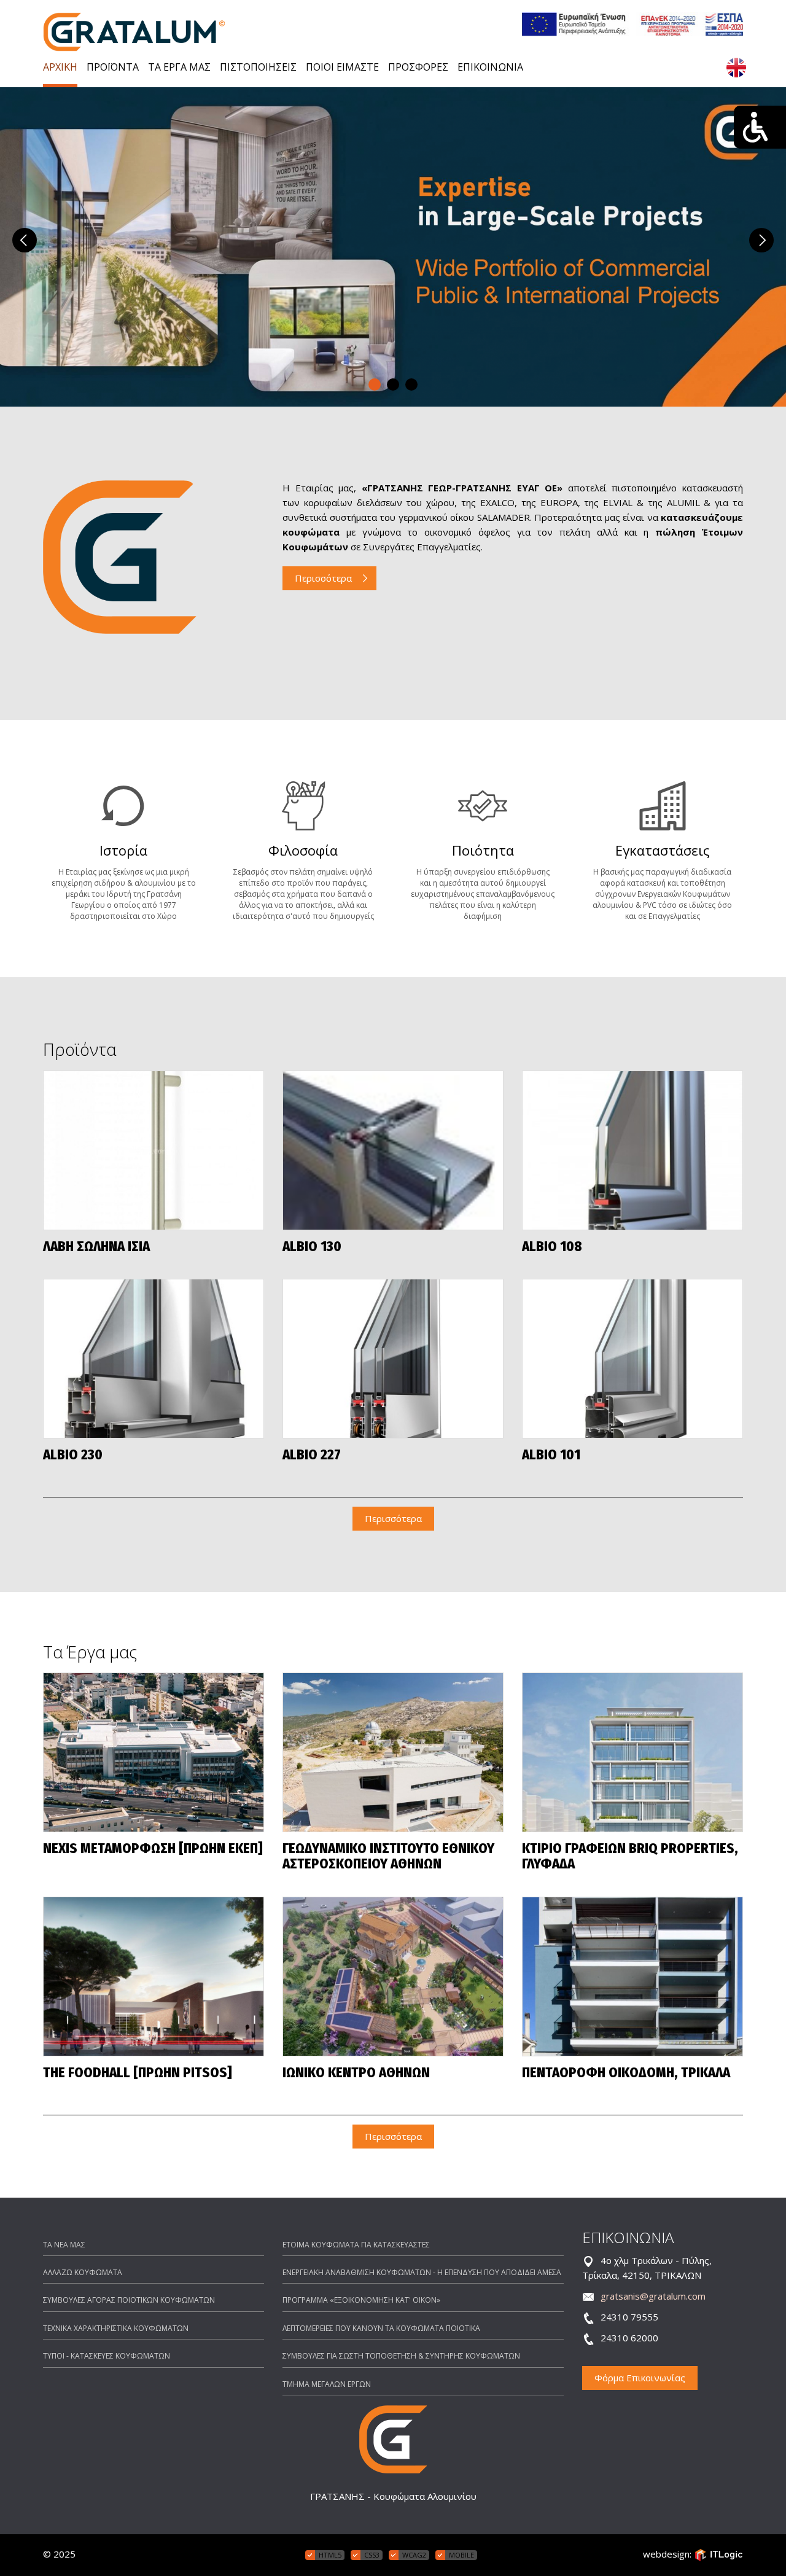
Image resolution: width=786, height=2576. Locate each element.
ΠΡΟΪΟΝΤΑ (113, 67)
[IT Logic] (718, 2554)
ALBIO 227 (312, 1455)
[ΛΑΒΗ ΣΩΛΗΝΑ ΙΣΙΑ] (154, 1150)
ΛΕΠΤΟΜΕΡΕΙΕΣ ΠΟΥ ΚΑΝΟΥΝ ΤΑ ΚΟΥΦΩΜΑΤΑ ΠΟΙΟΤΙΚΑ (381, 2328)
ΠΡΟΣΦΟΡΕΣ (418, 67)
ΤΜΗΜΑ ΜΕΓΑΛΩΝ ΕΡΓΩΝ (327, 2384)
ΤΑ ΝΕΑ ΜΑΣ (64, 2245)
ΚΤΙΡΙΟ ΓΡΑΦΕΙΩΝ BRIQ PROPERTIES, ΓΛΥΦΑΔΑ (630, 1857)
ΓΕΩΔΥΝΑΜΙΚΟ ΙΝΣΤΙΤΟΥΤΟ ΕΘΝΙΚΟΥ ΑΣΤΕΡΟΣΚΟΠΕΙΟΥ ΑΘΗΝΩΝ (388, 1857)
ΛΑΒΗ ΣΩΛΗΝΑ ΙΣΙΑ (96, 1247)
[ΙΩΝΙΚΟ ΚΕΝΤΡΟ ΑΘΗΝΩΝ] (393, 1977)
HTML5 (330, 2555)
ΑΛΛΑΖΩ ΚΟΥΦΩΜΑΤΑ (83, 2272)
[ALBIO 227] (393, 1359)
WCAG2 (414, 2555)
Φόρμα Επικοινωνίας (640, 2378)
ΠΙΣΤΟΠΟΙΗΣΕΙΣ (258, 67)
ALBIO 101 (551, 1455)
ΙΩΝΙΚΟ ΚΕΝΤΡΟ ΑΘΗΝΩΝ (356, 2073)
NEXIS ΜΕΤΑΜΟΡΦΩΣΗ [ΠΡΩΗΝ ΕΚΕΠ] (153, 1849)
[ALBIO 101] (632, 1359)
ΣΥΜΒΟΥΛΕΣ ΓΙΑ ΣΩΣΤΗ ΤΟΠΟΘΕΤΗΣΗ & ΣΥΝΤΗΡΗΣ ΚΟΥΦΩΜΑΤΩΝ (401, 2356)
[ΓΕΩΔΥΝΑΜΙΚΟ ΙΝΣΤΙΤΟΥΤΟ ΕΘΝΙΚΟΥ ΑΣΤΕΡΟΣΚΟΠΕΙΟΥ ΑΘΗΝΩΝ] (393, 1752)
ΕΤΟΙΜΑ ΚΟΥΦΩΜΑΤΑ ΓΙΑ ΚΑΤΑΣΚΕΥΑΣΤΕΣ (356, 2245)
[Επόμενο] (761, 240)
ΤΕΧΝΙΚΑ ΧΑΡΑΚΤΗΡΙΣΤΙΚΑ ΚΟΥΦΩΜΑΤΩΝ (116, 2328)
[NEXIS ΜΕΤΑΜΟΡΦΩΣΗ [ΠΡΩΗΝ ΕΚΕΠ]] (154, 1752)
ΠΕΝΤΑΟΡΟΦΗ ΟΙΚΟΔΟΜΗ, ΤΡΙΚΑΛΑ (626, 2073)
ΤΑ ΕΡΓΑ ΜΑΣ (179, 67)
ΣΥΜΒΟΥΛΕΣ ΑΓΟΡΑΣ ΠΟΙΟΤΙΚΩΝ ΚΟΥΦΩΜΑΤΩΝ (129, 2300)
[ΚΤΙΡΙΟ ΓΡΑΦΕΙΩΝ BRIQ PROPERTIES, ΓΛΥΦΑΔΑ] (632, 1752)
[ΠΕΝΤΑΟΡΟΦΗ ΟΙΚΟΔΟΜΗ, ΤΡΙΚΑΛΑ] (632, 1977)
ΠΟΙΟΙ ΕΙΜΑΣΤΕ (342, 67)
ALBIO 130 (312, 1247)
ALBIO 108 (552, 1247)
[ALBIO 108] (632, 1150)
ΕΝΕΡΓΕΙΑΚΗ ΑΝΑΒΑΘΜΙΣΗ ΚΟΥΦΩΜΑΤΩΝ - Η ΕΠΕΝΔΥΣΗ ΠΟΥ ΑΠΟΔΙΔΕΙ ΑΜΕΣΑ (422, 2272)
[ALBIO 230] (154, 1359)
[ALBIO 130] (393, 1150)
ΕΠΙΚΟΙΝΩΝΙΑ (490, 67)
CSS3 (372, 2555)
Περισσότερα (323, 578)
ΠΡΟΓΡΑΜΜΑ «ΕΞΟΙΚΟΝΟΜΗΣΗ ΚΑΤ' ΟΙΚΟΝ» (361, 2300)
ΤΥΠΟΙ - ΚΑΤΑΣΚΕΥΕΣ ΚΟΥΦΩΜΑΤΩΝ (107, 2356)
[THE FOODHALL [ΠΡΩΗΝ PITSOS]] (154, 1977)
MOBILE (461, 2555)
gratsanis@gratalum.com (653, 2296)
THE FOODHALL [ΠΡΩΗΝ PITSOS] (138, 2073)
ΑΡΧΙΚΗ (60, 67)
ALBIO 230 (73, 1455)
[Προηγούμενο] (25, 240)
